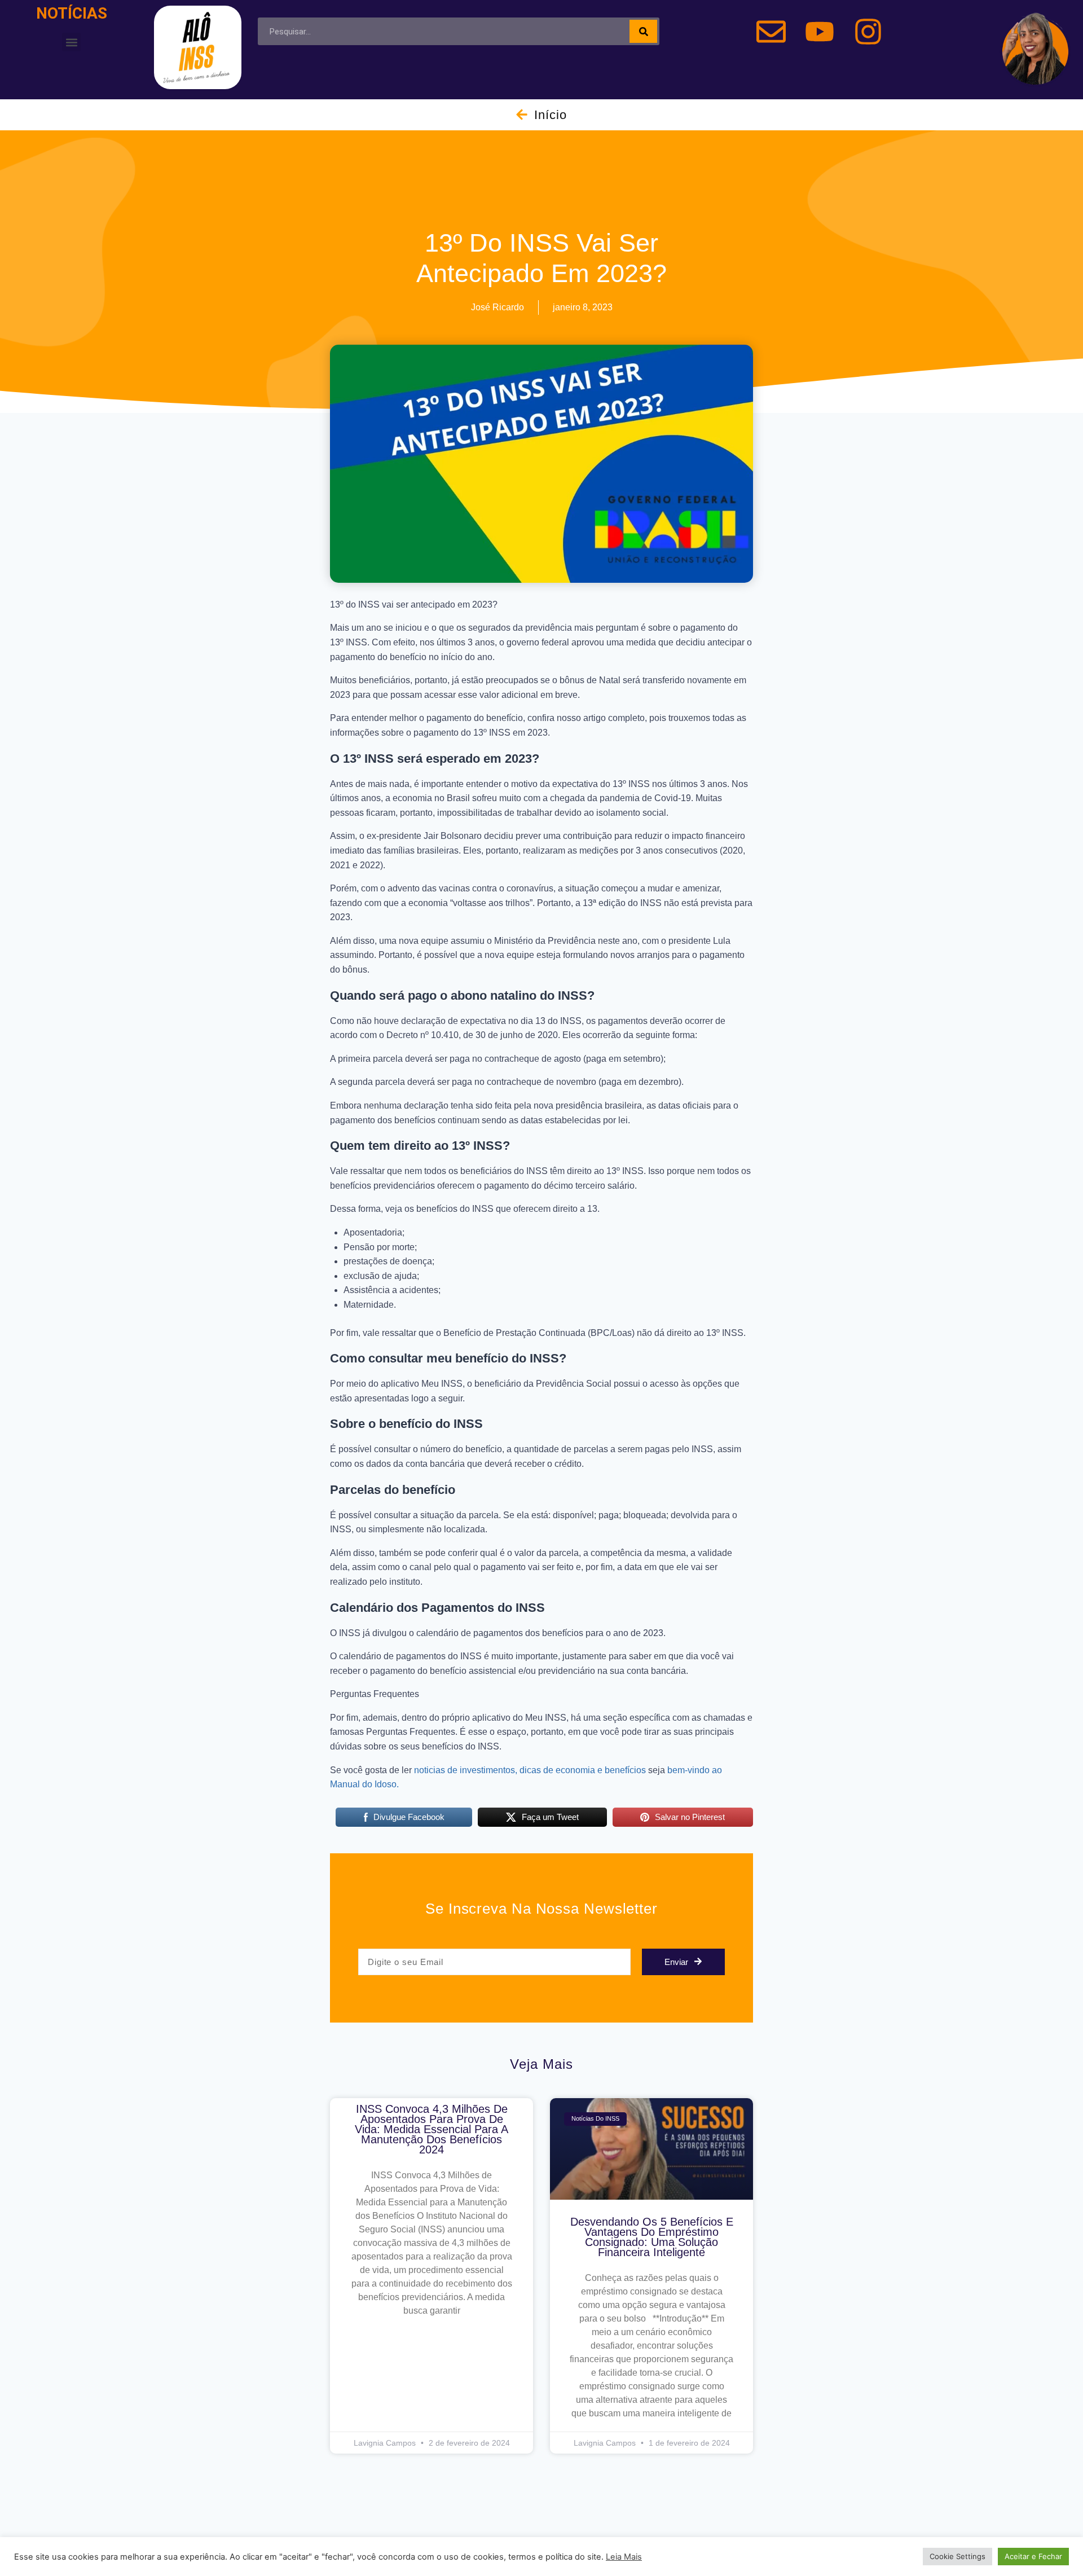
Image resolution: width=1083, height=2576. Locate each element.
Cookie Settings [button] (957, 2556)
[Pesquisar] (643, 31)
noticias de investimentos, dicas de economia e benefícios (530, 1770)
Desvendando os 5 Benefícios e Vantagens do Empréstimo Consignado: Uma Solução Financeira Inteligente (652, 2237)
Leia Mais (624, 2557)
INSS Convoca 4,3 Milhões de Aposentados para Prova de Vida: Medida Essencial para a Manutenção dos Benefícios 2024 (432, 2129)
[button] (71, 42)
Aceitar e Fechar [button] (1033, 2556)
